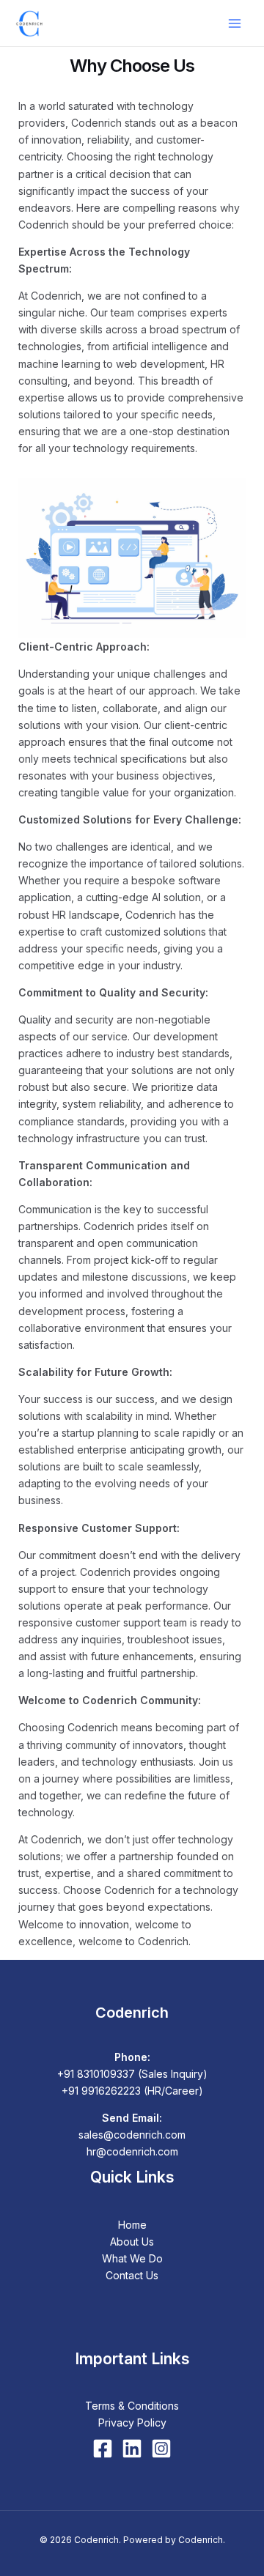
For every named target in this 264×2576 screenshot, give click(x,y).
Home (132, 2225)
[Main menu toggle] (234, 23)
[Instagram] (161, 2449)
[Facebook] (103, 2449)
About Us (132, 2242)
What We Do (132, 2258)
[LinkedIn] (132, 2449)
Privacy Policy (132, 2423)
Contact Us (132, 2275)
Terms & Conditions (132, 2406)
